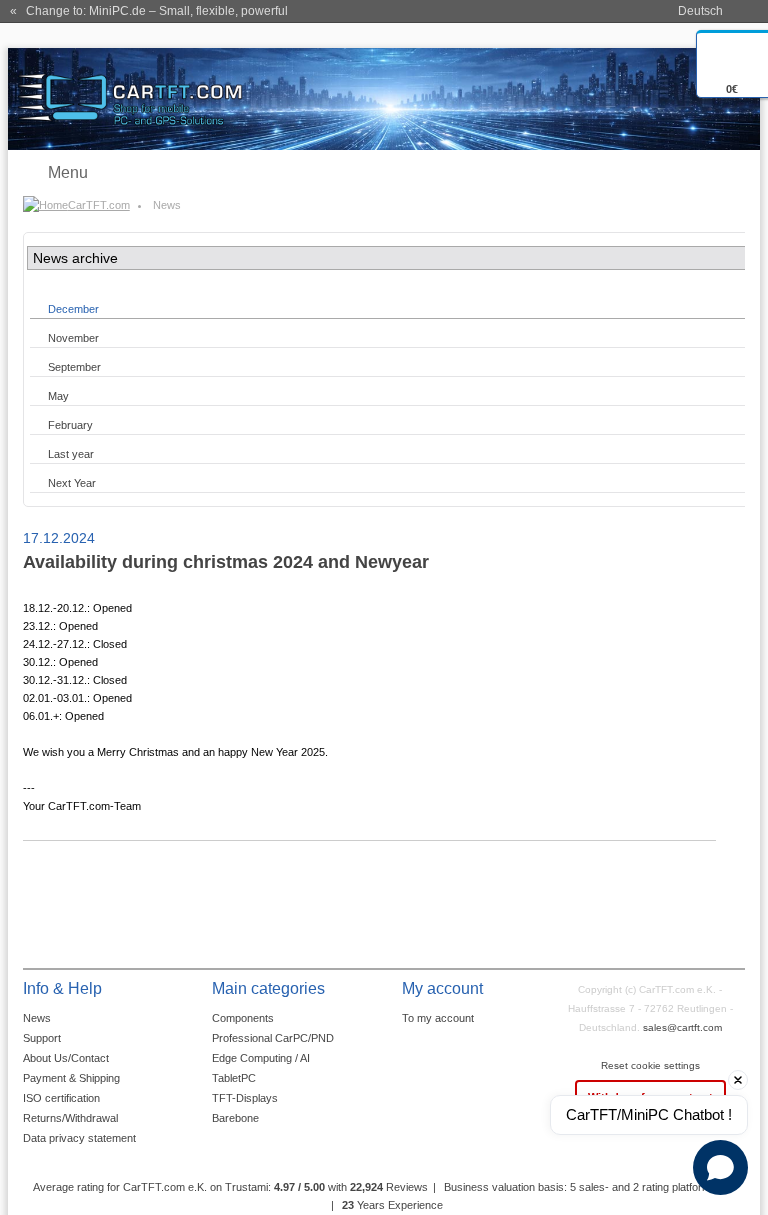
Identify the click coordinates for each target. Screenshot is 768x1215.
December (73, 309)
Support (42, 1038)
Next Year (72, 483)
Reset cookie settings (650, 1065)
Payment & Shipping (71, 1078)
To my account (438, 1018)
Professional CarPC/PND (273, 1038)
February (70, 425)
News (37, 1018)
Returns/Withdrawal (70, 1118)
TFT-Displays (245, 1098)
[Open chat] (720, 1167)
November (73, 338)
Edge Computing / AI (261, 1058)
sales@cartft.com (682, 1027)
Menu (68, 172)
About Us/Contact (66, 1058)
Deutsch (700, 11)
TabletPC (234, 1078)
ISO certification (61, 1098)
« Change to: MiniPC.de (149, 11)
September (74, 367)
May (58, 396)
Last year (71, 454)
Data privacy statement (79, 1138)
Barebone (235, 1118)
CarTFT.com (99, 205)
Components (243, 1018)
